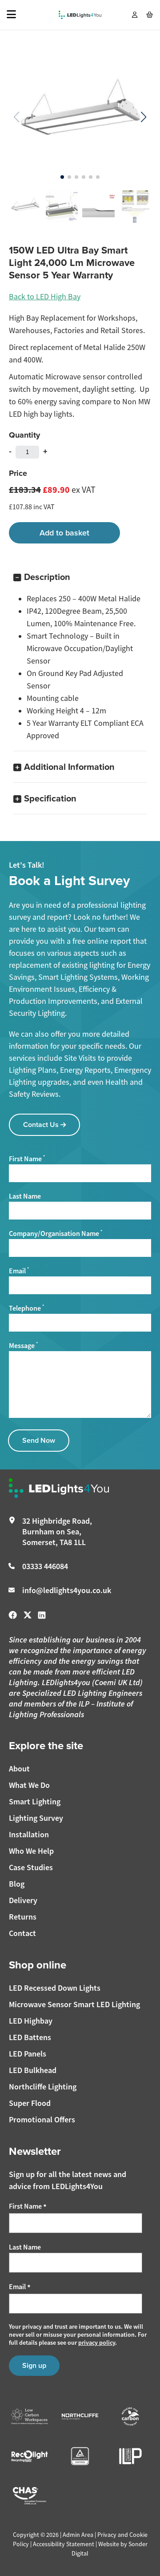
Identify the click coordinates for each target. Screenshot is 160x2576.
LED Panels (28, 2054)
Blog (17, 1884)
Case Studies (31, 1867)
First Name (27, 1159)
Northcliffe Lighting (43, 2087)
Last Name (25, 1196)
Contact (22, 1933)
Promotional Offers (42, 2119)
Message (23, 1346)
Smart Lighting (35, 1801)
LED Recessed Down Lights (55, 1988)
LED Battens (30, 2037)
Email (19, 1271)
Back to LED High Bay (45, 297)
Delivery (23, 1900)
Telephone (26, 1308)
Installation (29, 1834)
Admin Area (78, 2535)
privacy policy (97, 2343)
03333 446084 (45, 1566)
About (19, 1769)
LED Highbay (31, 2021)
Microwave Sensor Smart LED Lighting (74, 2004)
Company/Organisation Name (56, 1234)
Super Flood (30, 2103)
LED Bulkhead (33, 2070)
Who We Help (31, 1851)
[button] (143, 117)
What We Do (29, 1785)
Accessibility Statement (64, 2544)
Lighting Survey (36, 1818)
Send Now (39, 1440)
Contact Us (42, 1125)
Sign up (34, 2365)
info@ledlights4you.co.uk (67, 1590)
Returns (23, 1917)
